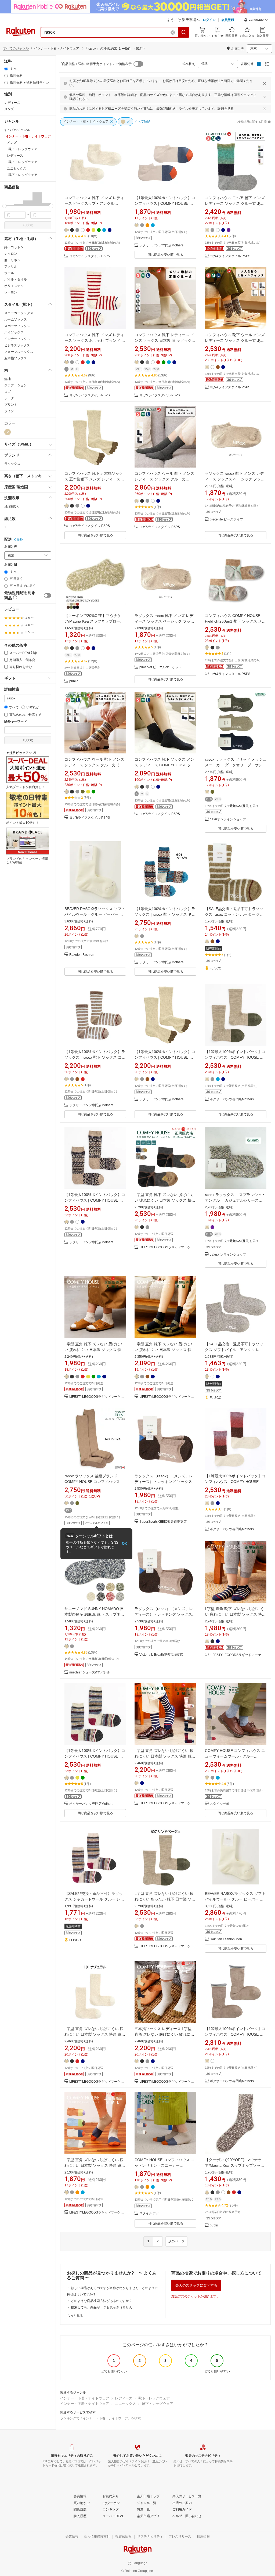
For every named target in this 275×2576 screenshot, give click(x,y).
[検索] (184, 32)
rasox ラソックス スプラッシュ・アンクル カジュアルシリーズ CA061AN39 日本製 (235, 1200)
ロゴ (8, 392)
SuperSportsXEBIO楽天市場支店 (163, 1522)
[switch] (48, 595)
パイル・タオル (16, 279)
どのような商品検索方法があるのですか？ (102, 2301)
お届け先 (11, 547)
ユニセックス (125, 2404)
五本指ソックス (16, 358)
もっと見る (75, 2316)
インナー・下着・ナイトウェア (85, 2398)
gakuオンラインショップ (228, 819)
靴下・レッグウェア (154, 2398)
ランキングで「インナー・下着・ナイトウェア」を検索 (100, 2418)
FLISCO (216, 969)
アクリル (11, 267)
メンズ (9, 109)
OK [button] (124, 1544)
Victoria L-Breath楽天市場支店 (161, 1655)
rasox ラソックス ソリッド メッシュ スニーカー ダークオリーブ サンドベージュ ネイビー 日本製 (236, 765)
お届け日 (11, 565)
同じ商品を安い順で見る (165, 255)
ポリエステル (14, 286)
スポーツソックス (17, 326)
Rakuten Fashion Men (226, 1939)
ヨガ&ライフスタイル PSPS (90, 256)
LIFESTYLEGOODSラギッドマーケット (168, 1247)
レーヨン (11, 292)
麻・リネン (12, 260)
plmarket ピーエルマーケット (161, 667)
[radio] (6, 69)
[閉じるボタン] (265, 83)
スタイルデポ (219, 1804)
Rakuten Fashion (82, 955)
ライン (9, 411)
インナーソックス (17, 339)
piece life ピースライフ (226, 520)
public (74, 681)
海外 (20, 540)
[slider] (4, 206)
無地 (8, 379)
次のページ (176, 2241)
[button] (256, 20)
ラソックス (12, 464)
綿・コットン (14, 247)
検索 (30, 225)
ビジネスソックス (17, 345)
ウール (9, 273)
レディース (12, 103)
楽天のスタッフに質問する (196, 2285)
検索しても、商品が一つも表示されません (102, 2307)
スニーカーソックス (19, 313)
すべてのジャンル (16, 48)
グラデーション (16, 385)
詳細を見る (226, 109)
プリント (11, 405)
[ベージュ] (8, 432)
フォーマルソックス (19, 352)
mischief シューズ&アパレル (90, 1673)
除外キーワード (16, 722)
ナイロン (11, 254)
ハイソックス (14, 332)
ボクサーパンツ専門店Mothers (161, 245)
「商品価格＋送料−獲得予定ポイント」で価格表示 (95, 64)
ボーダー (11, 398)
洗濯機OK (11, 506)
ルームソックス (16, 319)
